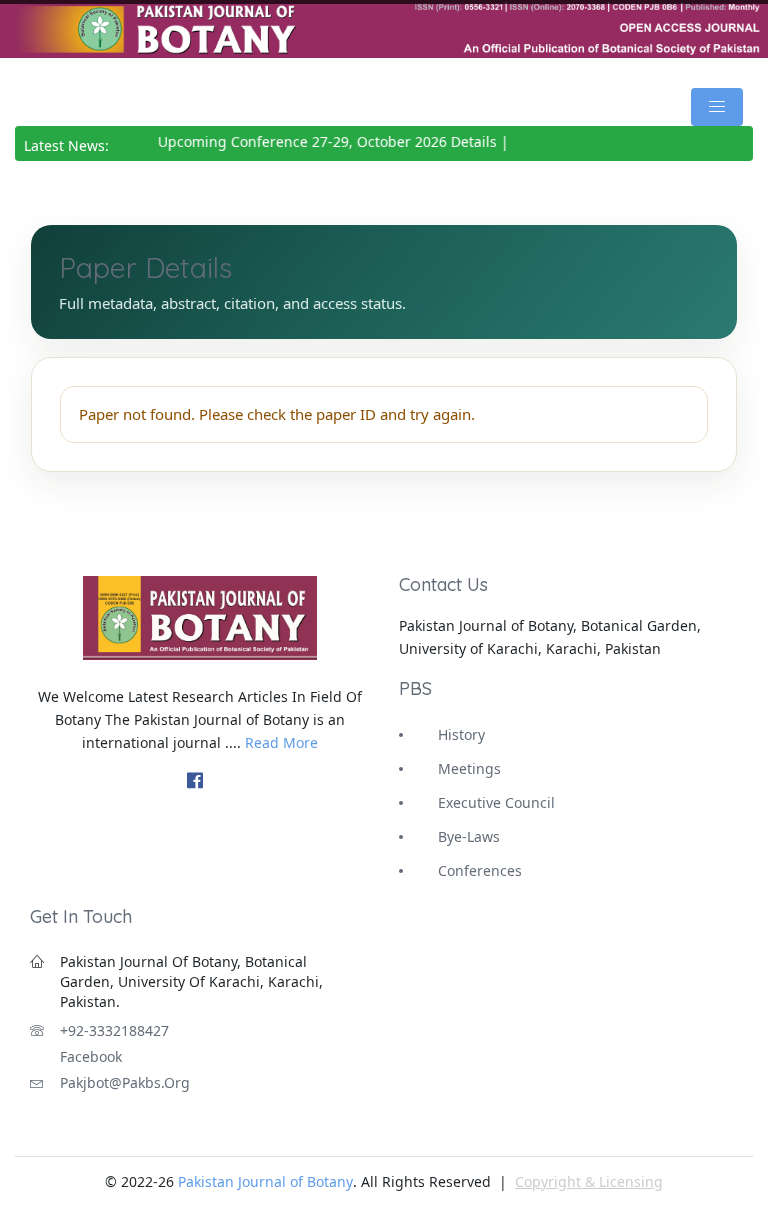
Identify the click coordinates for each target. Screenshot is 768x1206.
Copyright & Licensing (589, 1181)
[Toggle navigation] (717, 107)
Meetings (469, 768)
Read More (281, 742)
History (461, 734)
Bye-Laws (469, 836)
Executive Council (496, 802)
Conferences (480, 870)
